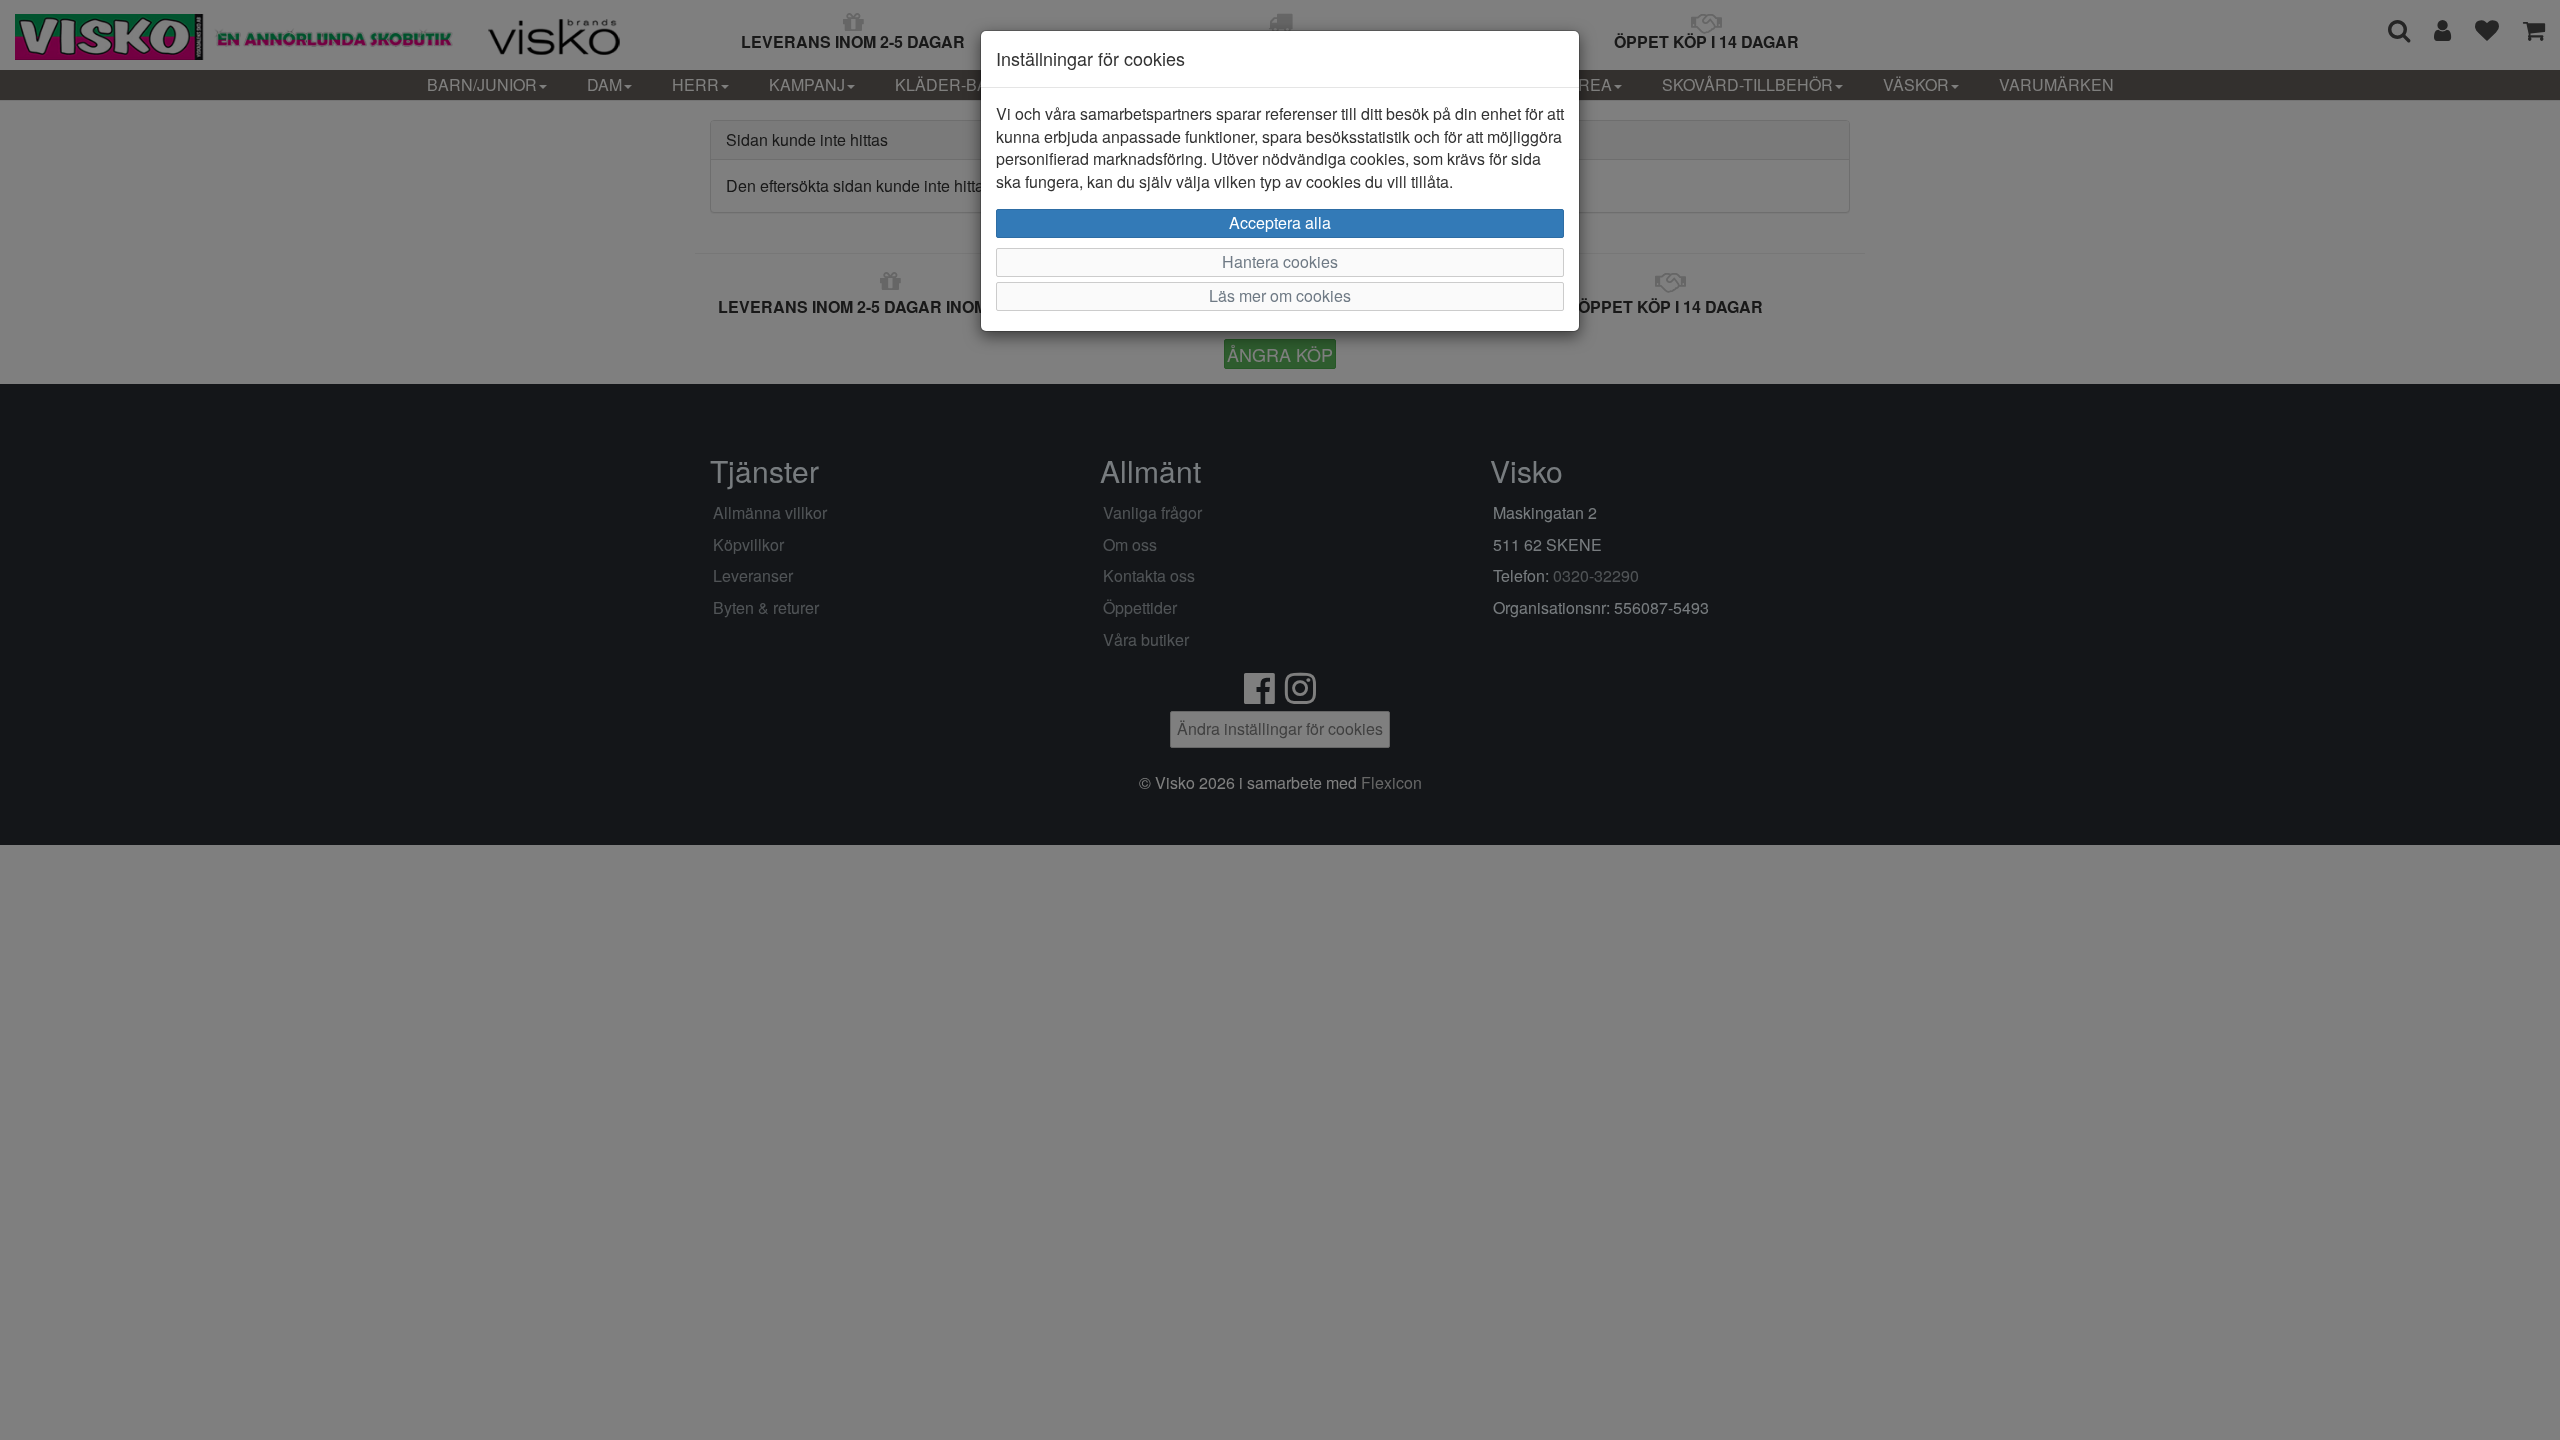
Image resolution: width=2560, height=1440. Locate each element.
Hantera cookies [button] (1280, 261)
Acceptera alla (1280, 222)
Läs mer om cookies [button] (1280, 295)
